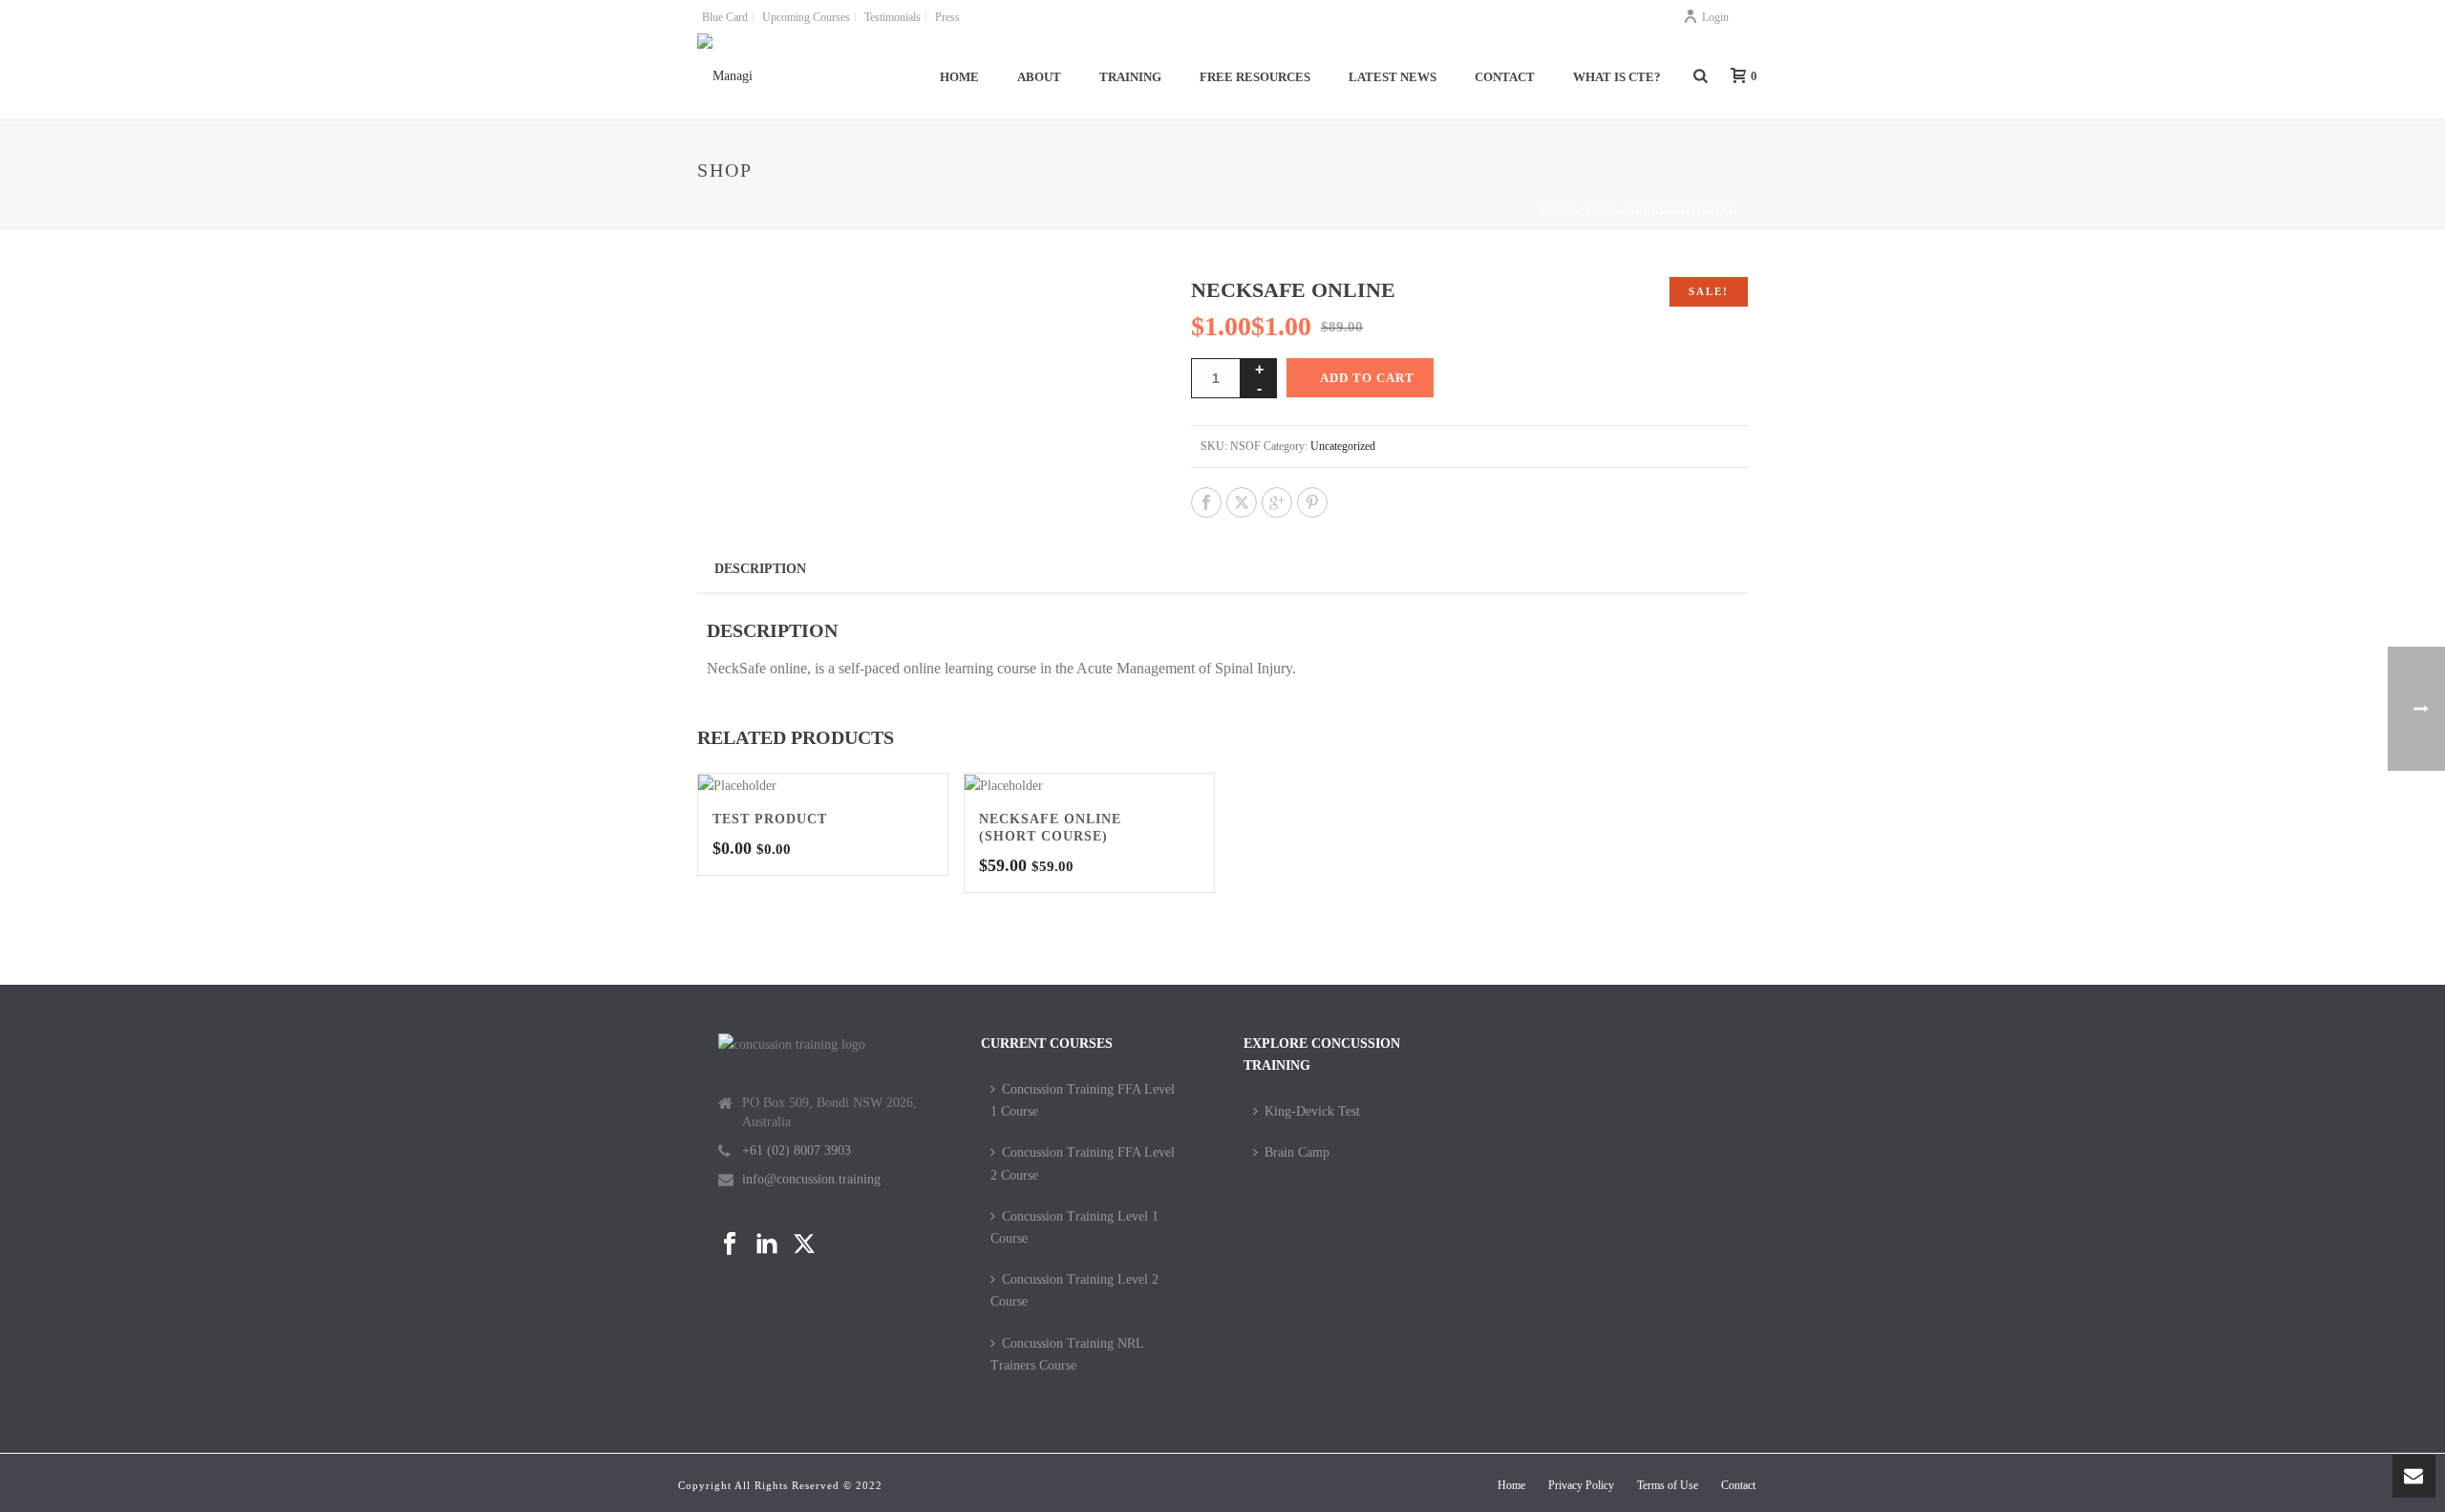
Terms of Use (1668, 1485)
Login (1715, 17)
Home (959, 77)
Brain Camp (1297, 1152)
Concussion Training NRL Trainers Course (1067, 1354)
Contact (1505, 77)
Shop (1600, 211)
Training (1130, 77)
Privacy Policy (1581, 1485)
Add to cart (1367, 378)
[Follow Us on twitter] (804, 1245)
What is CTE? (1617, 77)
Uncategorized (1343, 446)
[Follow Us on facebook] (730, 1245)
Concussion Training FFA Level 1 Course (1083, 1100)
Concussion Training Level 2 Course (1074, 1290)
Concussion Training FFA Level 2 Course (1083, 1163)
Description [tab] (760, 569)
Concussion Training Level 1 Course (1074, 1227)
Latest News (1393, 77)
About (1039, 77)
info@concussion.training (811, 1179)
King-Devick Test (1312, 1111)
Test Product (770, 819)
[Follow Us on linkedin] (767, 1245)
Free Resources (1255, 77)
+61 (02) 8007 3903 (797, 1150)
